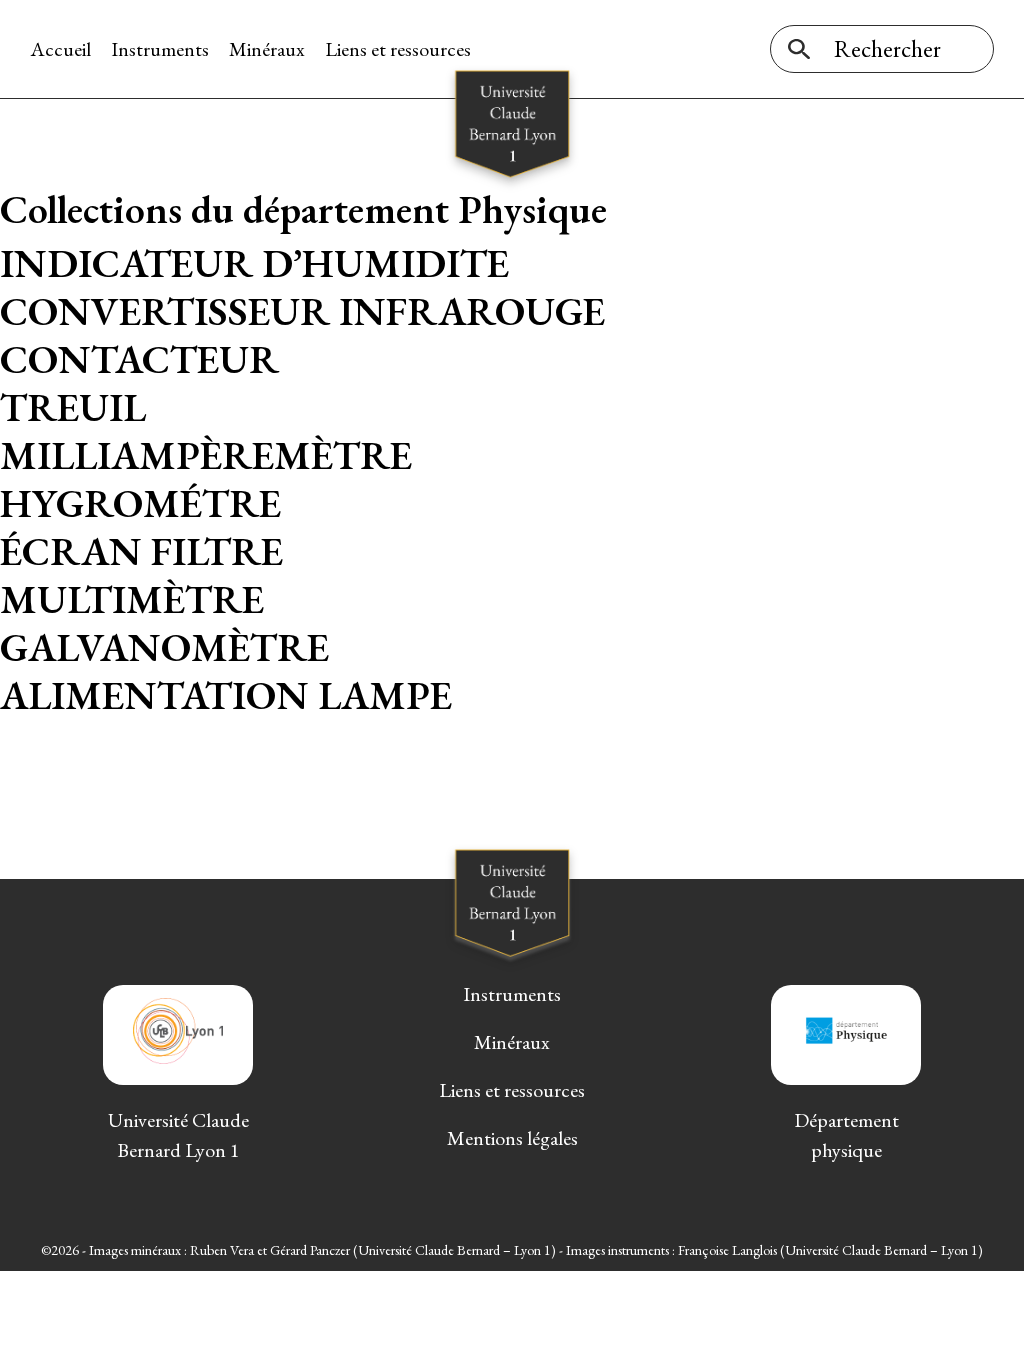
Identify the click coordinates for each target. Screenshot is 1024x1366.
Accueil (60, 49)
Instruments (160, 49)
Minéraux (267, 49)
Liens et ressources (398, 49)
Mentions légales (512, 1138)
